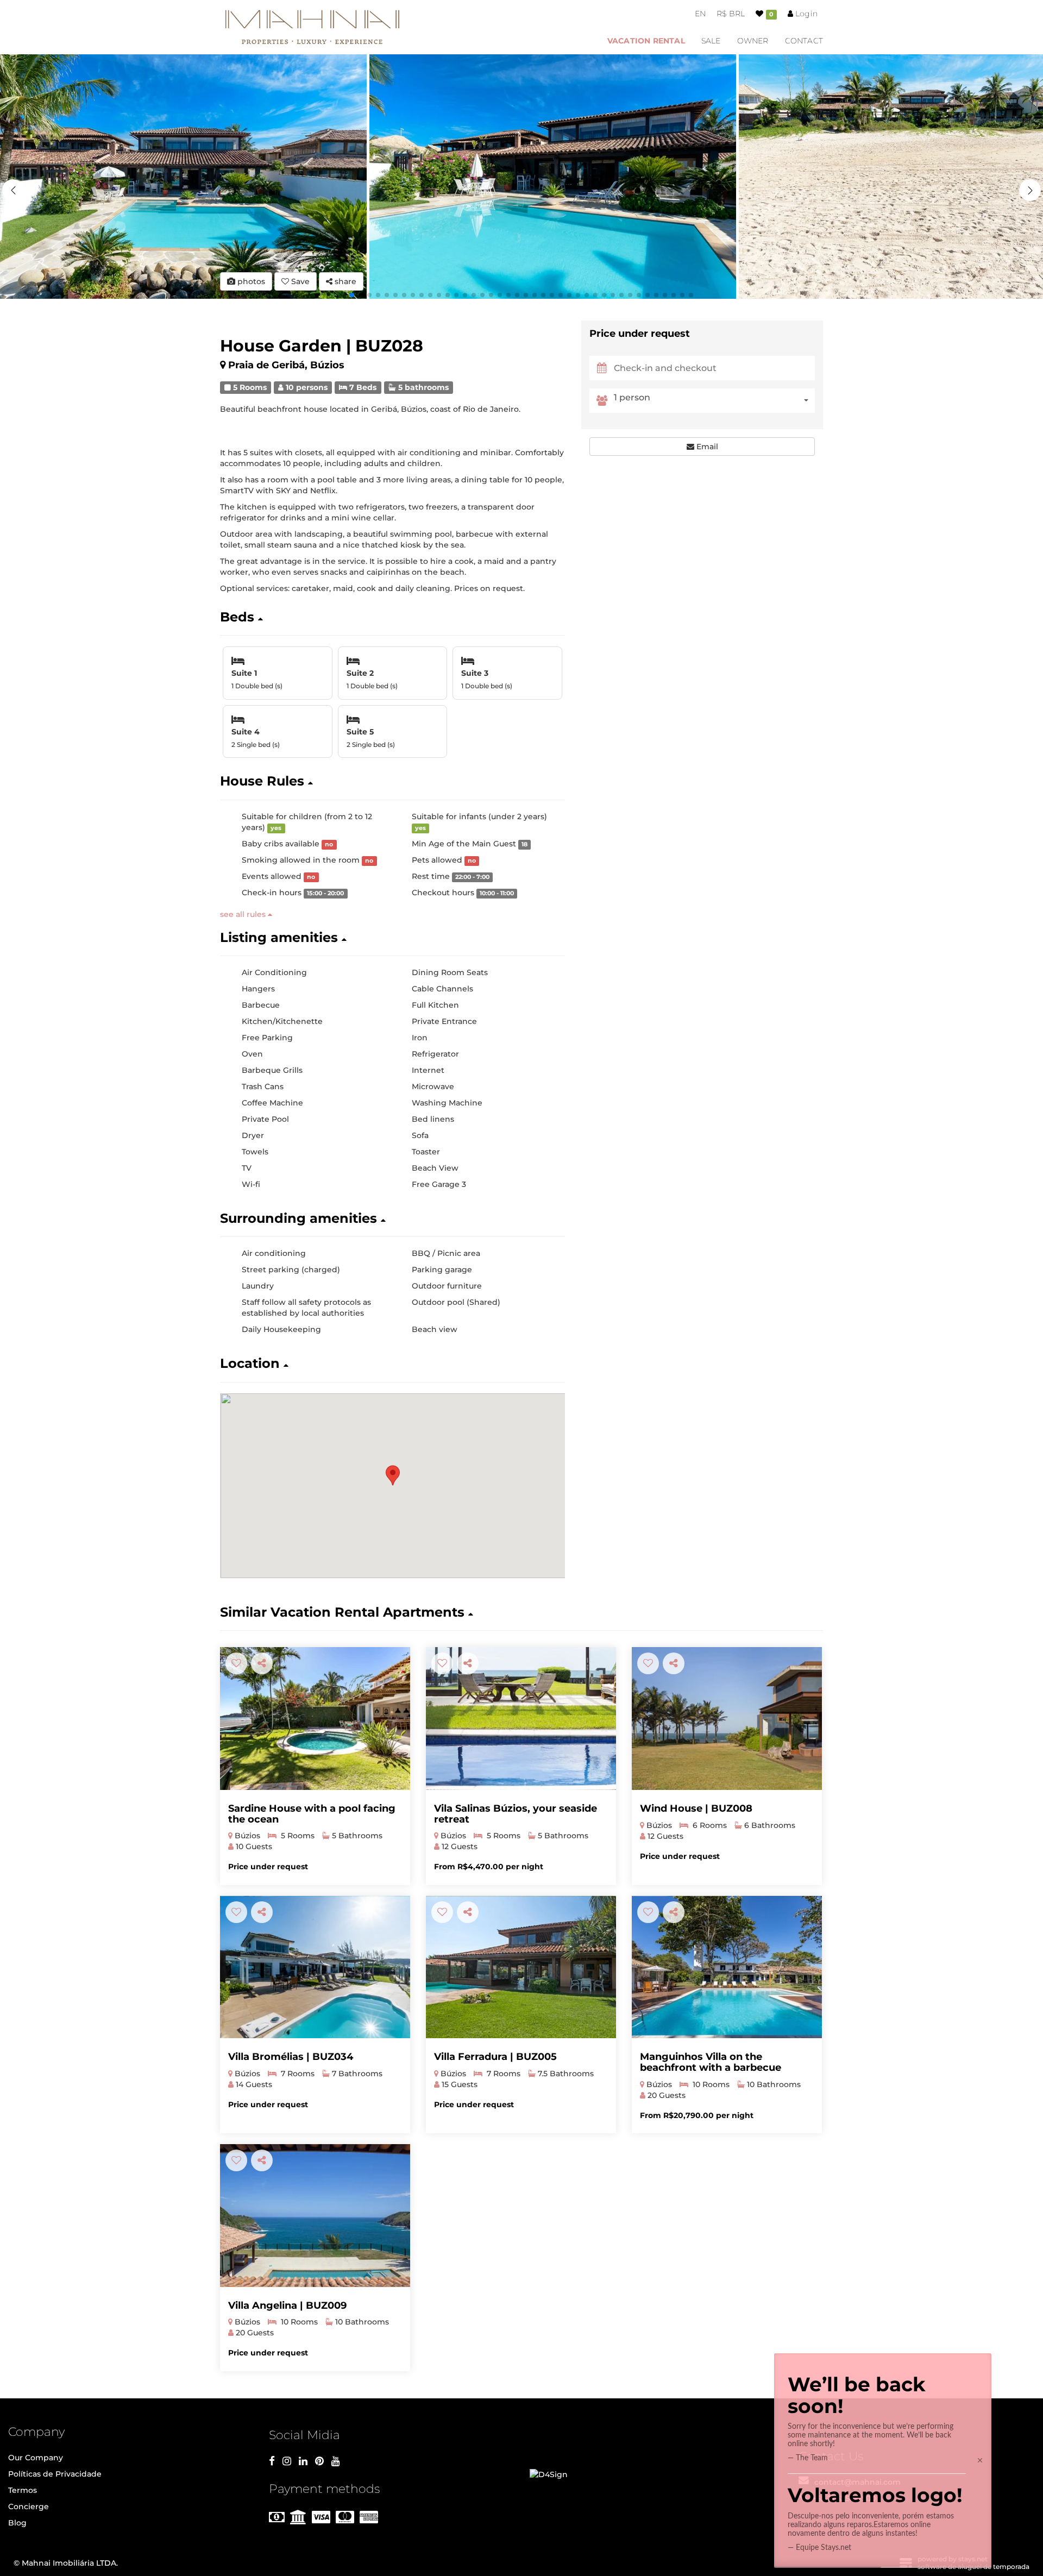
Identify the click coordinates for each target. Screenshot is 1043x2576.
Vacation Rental (646, 41)
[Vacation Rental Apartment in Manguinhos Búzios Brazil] (727, 1967)
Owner (753, 41)
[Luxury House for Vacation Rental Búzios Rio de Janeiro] (727, 1719)
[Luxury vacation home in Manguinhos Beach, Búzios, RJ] (315, 1719)
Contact (804, 41)
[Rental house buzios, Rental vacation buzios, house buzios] (315, 2216)
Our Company (36, 2458)
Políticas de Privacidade (55, 2474)
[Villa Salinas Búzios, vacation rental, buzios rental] (521, 1719)
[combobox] (714, 401)
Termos (23, 2490)
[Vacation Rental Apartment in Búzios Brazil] (315, 1967)
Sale (711, 41)
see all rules (244, 914)
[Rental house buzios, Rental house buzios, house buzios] (521, 1967)
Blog (17, 2523)
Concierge (29, 2506)
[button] (1030, 190)
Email (706, 447)
